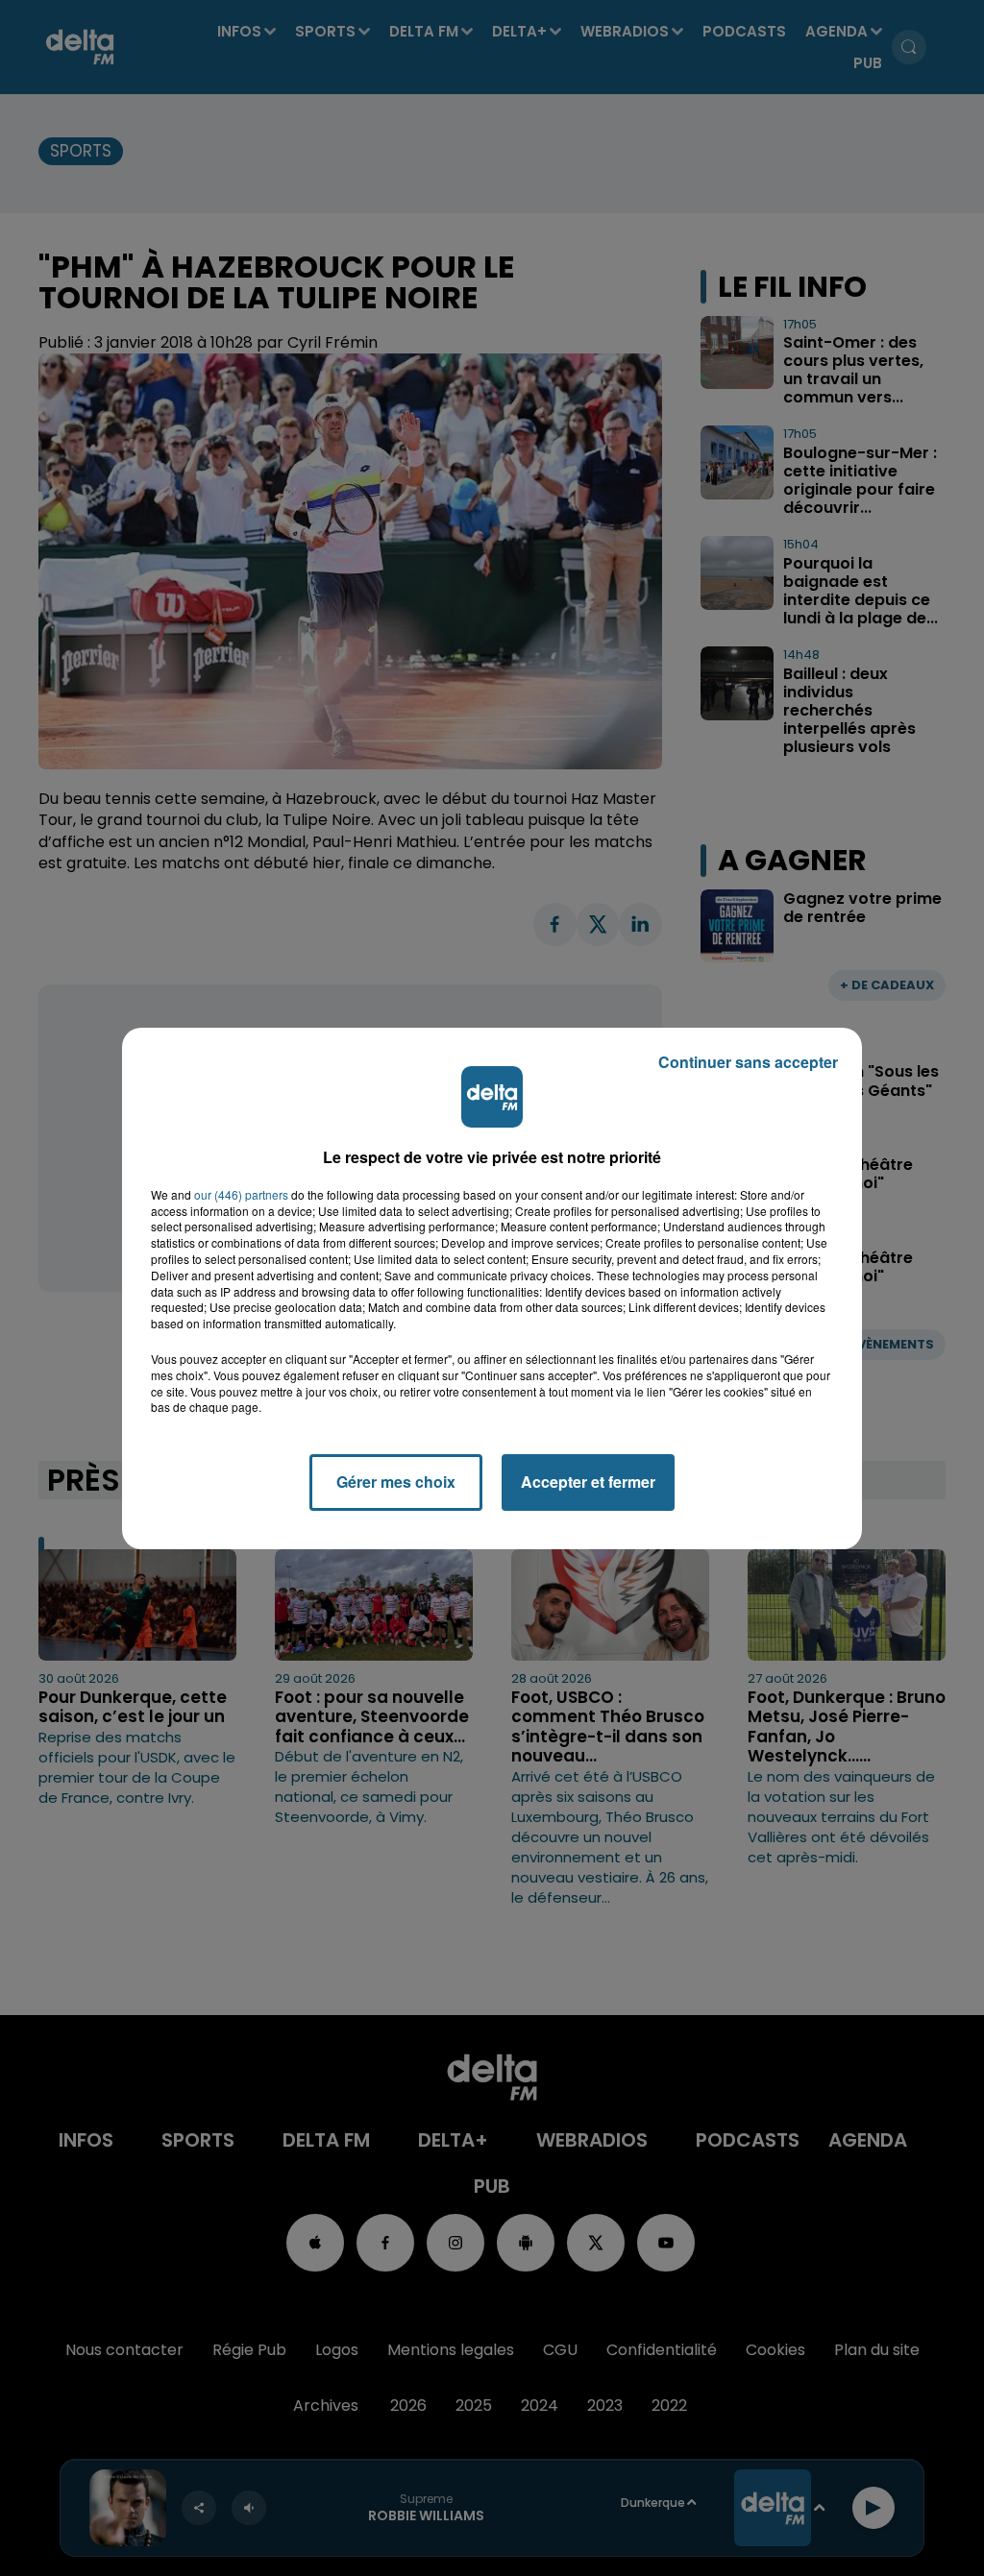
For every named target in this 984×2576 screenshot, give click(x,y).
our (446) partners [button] (241, 1195)
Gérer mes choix (396, 1482)
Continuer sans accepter (748, 1062)
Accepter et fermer (588, 1482)
